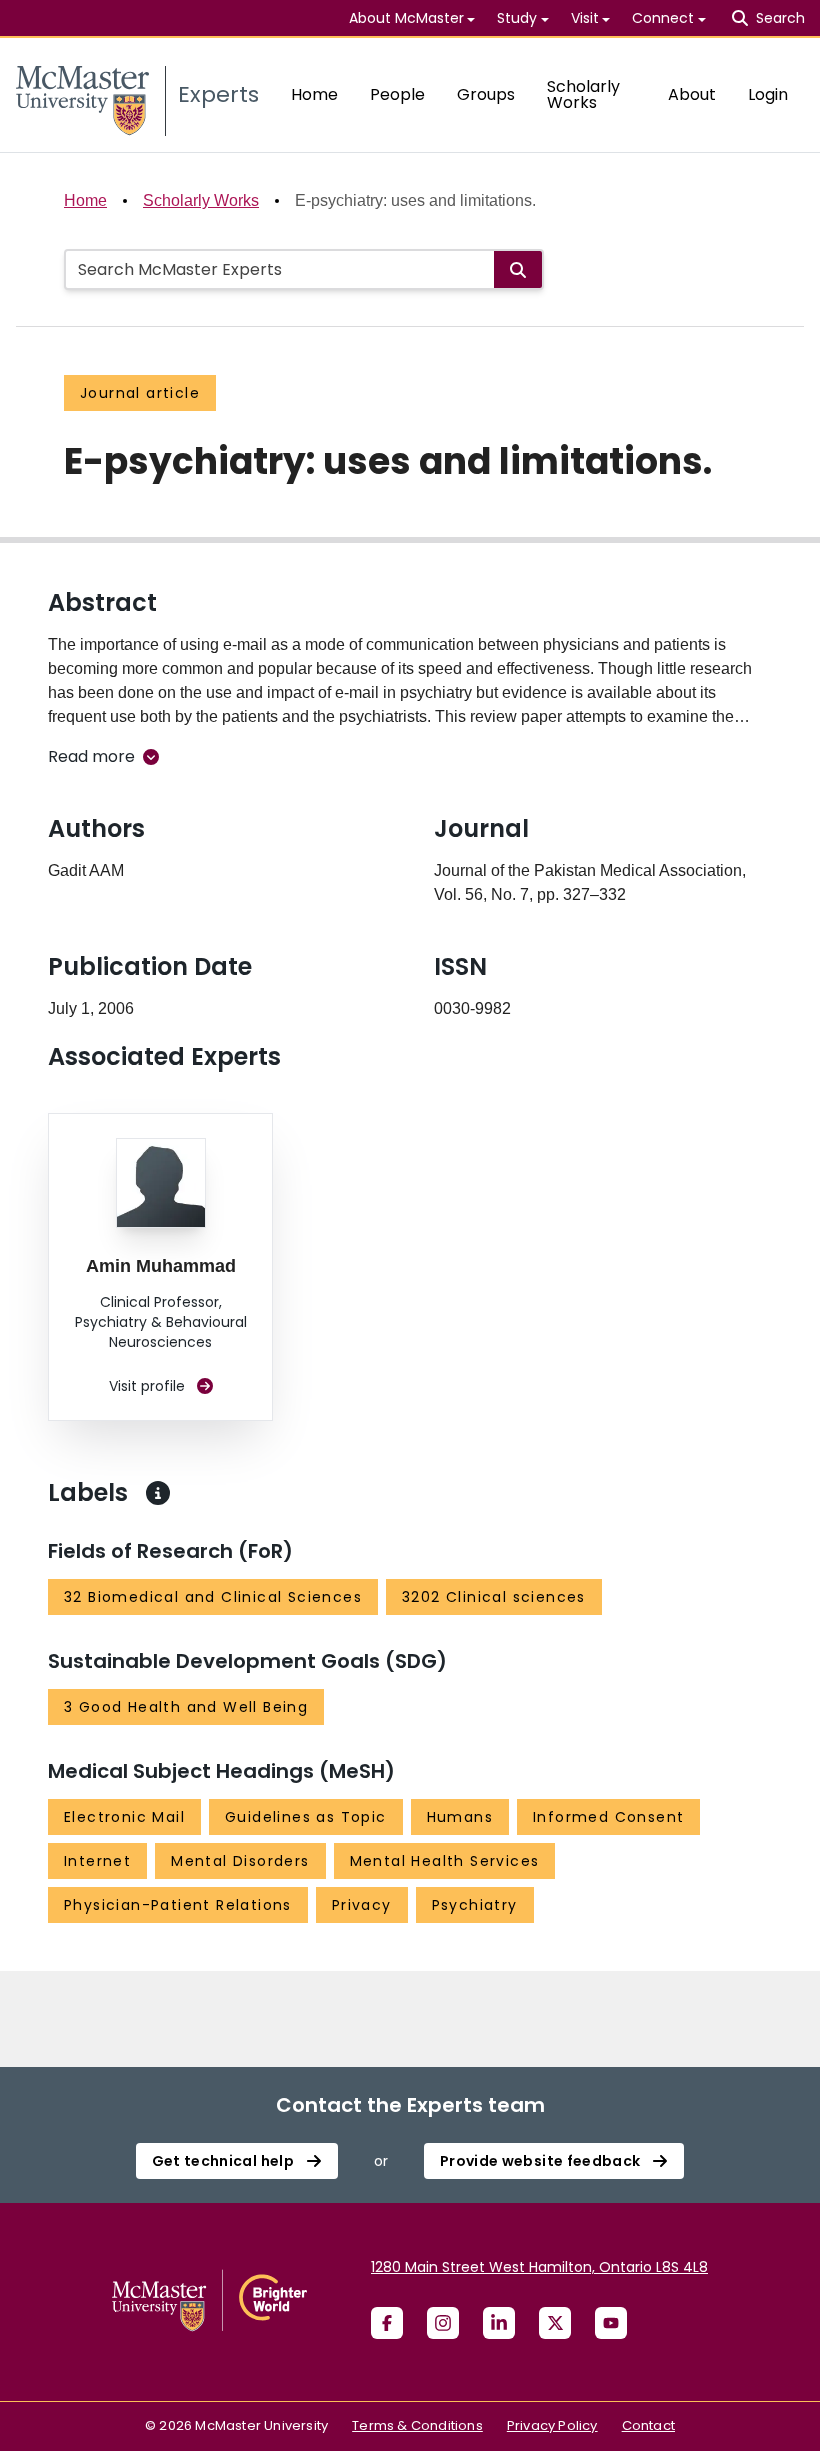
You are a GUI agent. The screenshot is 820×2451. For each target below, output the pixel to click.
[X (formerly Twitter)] (555, 2323)
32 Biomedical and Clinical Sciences (213, 1597)
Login (768, 94)
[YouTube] (611, 2323)
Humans (460, 1817)
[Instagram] (443, 2323)
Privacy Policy (552, 2425)
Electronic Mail (124, 1817)
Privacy (362, 1905)
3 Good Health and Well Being (186, 1707)
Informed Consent (608, 1817)
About (692, 94)
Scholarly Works (583, 94)
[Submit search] (518, 269)
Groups (486, 94)
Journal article (140, 393)
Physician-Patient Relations (178, 1905)
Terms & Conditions (417, 2425)
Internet (97, 1861)
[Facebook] (387, 2323)
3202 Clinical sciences (494, 1597)
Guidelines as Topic (306, 1817)
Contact (648, 2425)
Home (314, 94)
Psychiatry (475, 1905)
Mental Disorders (240, 1861)
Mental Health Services (445, 1861)
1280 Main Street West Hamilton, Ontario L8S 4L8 (539, 2267)
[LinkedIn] (499, 2323)
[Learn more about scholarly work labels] (158, 1493)
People (397, 94)
